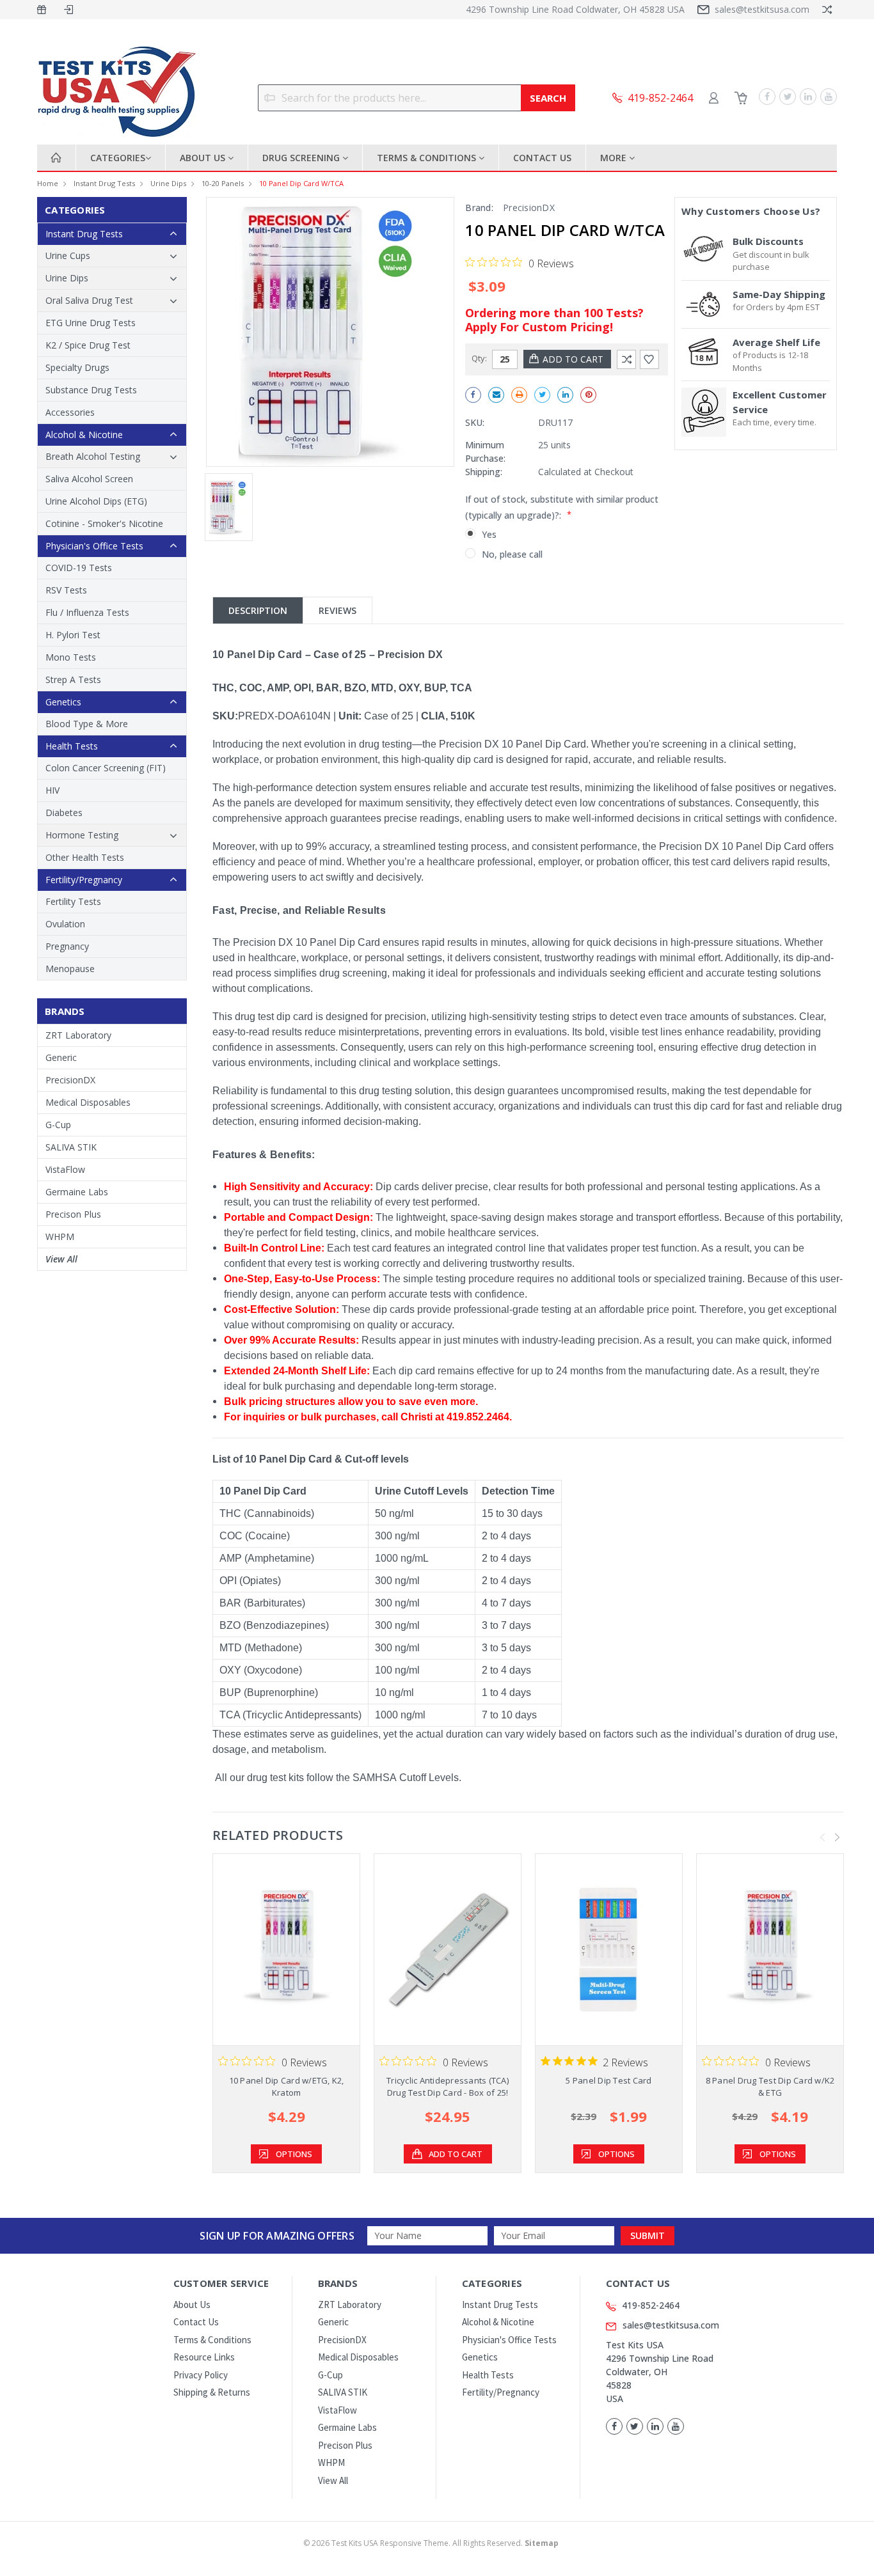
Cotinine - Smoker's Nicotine (104, 523)
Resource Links (204, 2357)
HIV (52, 790)
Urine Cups (68, 255)
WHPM (60, 1237)
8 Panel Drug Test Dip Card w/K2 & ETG (770, 2087)
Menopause (70, 969)
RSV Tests (66, 590)
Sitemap (542, 2543)
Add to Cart (456, 2154)
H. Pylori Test (73, 635)
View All (61, 1259)
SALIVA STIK (71, 1147)
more (615, 158)
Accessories (70, 412)
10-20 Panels (223, 183)
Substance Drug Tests (91, 390)
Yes (489, 534)
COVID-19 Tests (79, 568)
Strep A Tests (73, 679)
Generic (61, 1057)
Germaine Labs (77, 1192)
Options (294, 2154)
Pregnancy (67, 946)
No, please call (512, 554)
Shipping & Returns (212, 2392)
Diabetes (64, 813)
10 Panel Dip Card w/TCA (301, 183)
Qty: (479, 358)
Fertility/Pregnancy (84, 880)
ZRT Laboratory (78, 1035)
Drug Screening (302, 158)
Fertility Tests (73, 901)
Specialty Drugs (77, 367)
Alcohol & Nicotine (84, 435)
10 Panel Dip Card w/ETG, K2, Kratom (287, 2087)
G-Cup (58, 1125)
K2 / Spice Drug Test (88, 345)
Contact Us (542, 158)
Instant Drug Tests (104, 183)
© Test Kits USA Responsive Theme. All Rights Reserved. (431, 2543)
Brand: (479, 208)
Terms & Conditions (428, 158)
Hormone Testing (82, 835)
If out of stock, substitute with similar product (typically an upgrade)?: (562, 507)
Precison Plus (73, 1214)
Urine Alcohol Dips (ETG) (96, 501)
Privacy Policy (201, 2375)
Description (258, 610)
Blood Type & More (87, 724)
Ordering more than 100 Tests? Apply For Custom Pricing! (554, 320)
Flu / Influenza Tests (87, 612)
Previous (823, 1837)
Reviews (338, 610)
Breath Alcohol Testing (93, 456)
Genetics (63, 702)
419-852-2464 (651, 2305)
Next (838, 1837)
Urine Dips (168, 183)
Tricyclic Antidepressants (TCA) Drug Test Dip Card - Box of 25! (448, 2087)
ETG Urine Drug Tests (91, 323)
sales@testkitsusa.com (762, 9)
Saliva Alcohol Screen (89, 479)
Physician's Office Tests (94, 546)
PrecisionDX (70, 1080)
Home (48, 183)
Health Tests (72, 746)
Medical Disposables (88, 1102)
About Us (204, 158)
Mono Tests (71, 657)
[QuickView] (276, 1949)
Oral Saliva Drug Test (89, 300)
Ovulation (65, 924)
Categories (118, 158)
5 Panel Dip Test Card (608, 2080)
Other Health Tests (85, 857)
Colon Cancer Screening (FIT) (106, 768)
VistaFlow (65, 1169)
